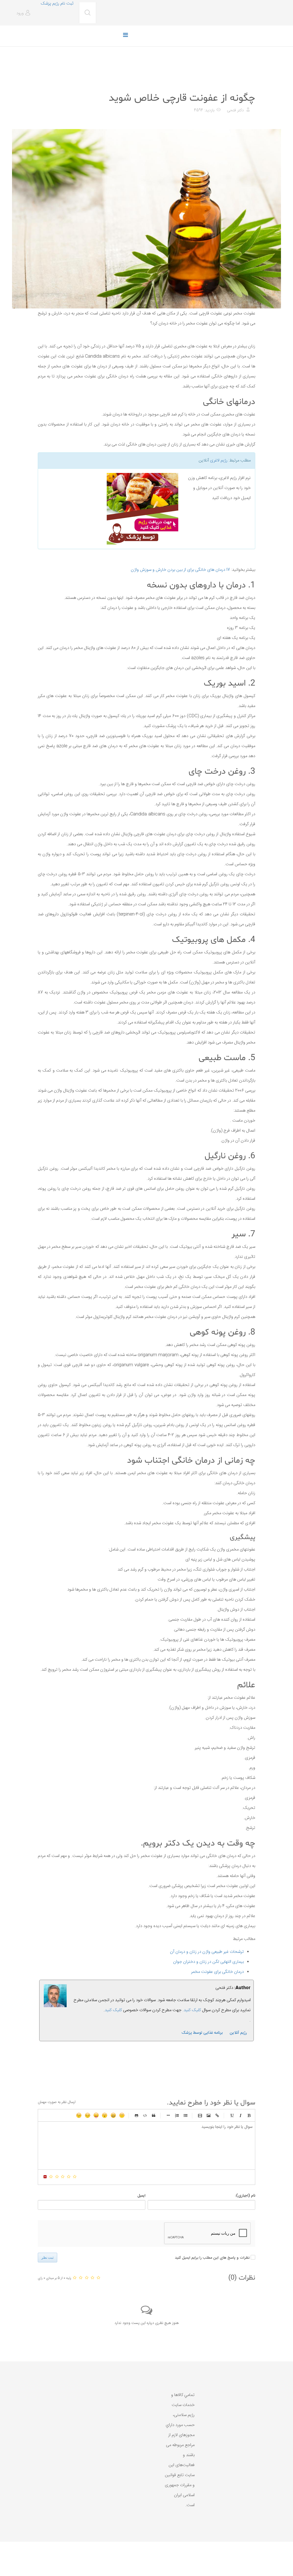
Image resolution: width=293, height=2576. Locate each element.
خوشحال (113, 2115)
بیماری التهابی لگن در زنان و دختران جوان (208, 1962)
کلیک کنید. (192, 2010)
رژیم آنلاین (238, 2033)
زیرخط (232, 2115)
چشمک (79, 2115)
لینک (217, 2115)
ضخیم (249, 2115)
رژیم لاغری (219, 461)
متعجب (105, 2115)
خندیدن (122, 2115)
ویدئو (200, 2115)
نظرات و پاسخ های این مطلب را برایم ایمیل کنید (212, 2258)
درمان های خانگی (241, 84)
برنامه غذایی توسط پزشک (202, 2033)
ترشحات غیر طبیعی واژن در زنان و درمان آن (207, 1952)
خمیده (240, 2115)
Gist (136, 2115)
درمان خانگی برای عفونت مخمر (217, 1972)
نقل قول (154, 2115)
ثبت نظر (47, 2258)
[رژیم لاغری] (110, 509)
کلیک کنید (113, 2010)
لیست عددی (177, 2115)
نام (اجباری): (245, 2196)
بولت (168, 2115)
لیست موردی (185, 2115)
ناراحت (88, 2115)
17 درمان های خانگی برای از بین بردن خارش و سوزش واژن (180, 570)
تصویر (209, 2115)
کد (145, 2115)
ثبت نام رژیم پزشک (57, 4)
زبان (96, 2115)
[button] (24, 13)
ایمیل (141, 2196)
